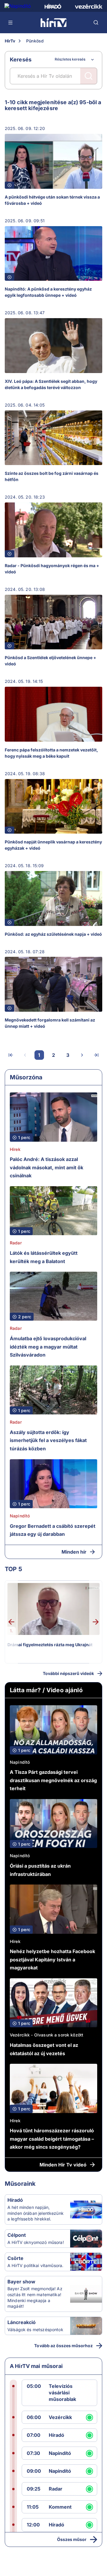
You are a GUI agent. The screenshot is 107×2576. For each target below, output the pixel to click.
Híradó (15, 2200)
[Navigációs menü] (11, 23)
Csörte (15, 2258)
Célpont (17, 2235)
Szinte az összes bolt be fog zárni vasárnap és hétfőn (52, 476)
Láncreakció (22, 2322)
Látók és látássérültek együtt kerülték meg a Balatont (44, 1257)
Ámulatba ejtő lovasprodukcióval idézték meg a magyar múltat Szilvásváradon (48, 1347)
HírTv (10, 41)
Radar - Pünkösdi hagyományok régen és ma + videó (52, 569)
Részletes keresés (70, 59)
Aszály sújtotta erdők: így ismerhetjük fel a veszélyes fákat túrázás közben (48, 1440)
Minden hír (74, 1552)
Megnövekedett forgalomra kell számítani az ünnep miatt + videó (50, 1023)
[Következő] (82, 1055)
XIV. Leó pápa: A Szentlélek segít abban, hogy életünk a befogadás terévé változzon (51, 384)
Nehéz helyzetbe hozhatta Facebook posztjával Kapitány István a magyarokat (52, 1959)
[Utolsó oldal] (96, 1055)
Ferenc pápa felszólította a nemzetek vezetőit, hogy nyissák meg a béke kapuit (51, 753)
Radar (16, 1243)
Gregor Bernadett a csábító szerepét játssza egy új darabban (53, 1530)
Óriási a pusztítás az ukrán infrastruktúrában (40, 1870)
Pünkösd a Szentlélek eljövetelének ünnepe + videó (51, 661)
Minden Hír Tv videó (63, 2165)
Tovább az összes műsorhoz (63, 2346)
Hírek (15, 1149)
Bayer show (21, 2282)
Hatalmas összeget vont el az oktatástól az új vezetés (44, 2049)
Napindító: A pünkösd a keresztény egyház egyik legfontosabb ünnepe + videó (48, 292)
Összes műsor (72, 2539)
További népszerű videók (68, 1673)
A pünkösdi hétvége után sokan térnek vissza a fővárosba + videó (52, 200)
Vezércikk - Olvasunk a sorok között (47, 2035)
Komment (60, 2507)
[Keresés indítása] (89, 76)
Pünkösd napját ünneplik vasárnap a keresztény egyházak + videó (53, 845)
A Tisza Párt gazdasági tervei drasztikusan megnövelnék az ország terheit (53, 1780)
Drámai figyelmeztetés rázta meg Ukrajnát (50, 1645)
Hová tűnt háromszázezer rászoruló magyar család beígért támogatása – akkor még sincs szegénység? (52, 2139)
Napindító (20, 1516)
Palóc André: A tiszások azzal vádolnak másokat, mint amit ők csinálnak (47, 1167)
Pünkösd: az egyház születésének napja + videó (53, 934)
